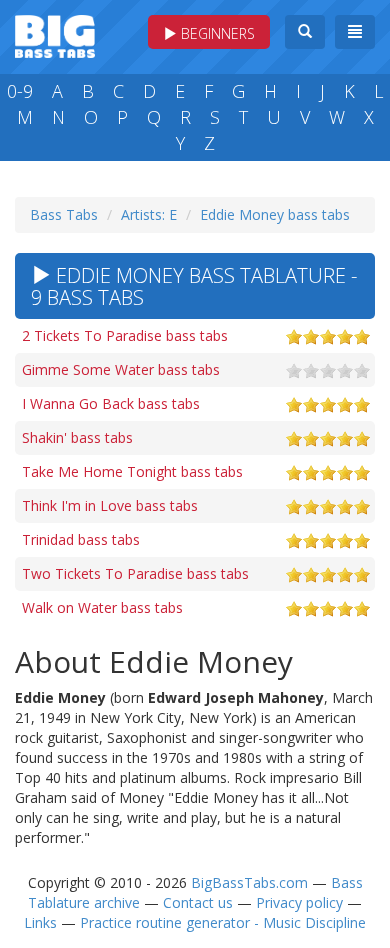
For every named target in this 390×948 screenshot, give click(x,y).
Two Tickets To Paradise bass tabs (135, 573)
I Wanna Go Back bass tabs (111, 403)
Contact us (198, 902)
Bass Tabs (64, 214)
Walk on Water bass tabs (102, 607)
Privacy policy (299, 902)
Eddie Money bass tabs (275, 214)
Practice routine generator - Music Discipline (223, 922)
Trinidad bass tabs (81, 539)
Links (40, 922)
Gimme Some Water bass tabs (121, 369)
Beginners (216, 33)
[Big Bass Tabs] (55, 34)
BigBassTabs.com (249, 882)
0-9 (20, 91)
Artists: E (149, 214)
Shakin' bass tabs (77, 437)
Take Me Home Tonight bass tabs (132, 471)
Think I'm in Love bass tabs (110, 505)
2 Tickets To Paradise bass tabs (125, 335)
